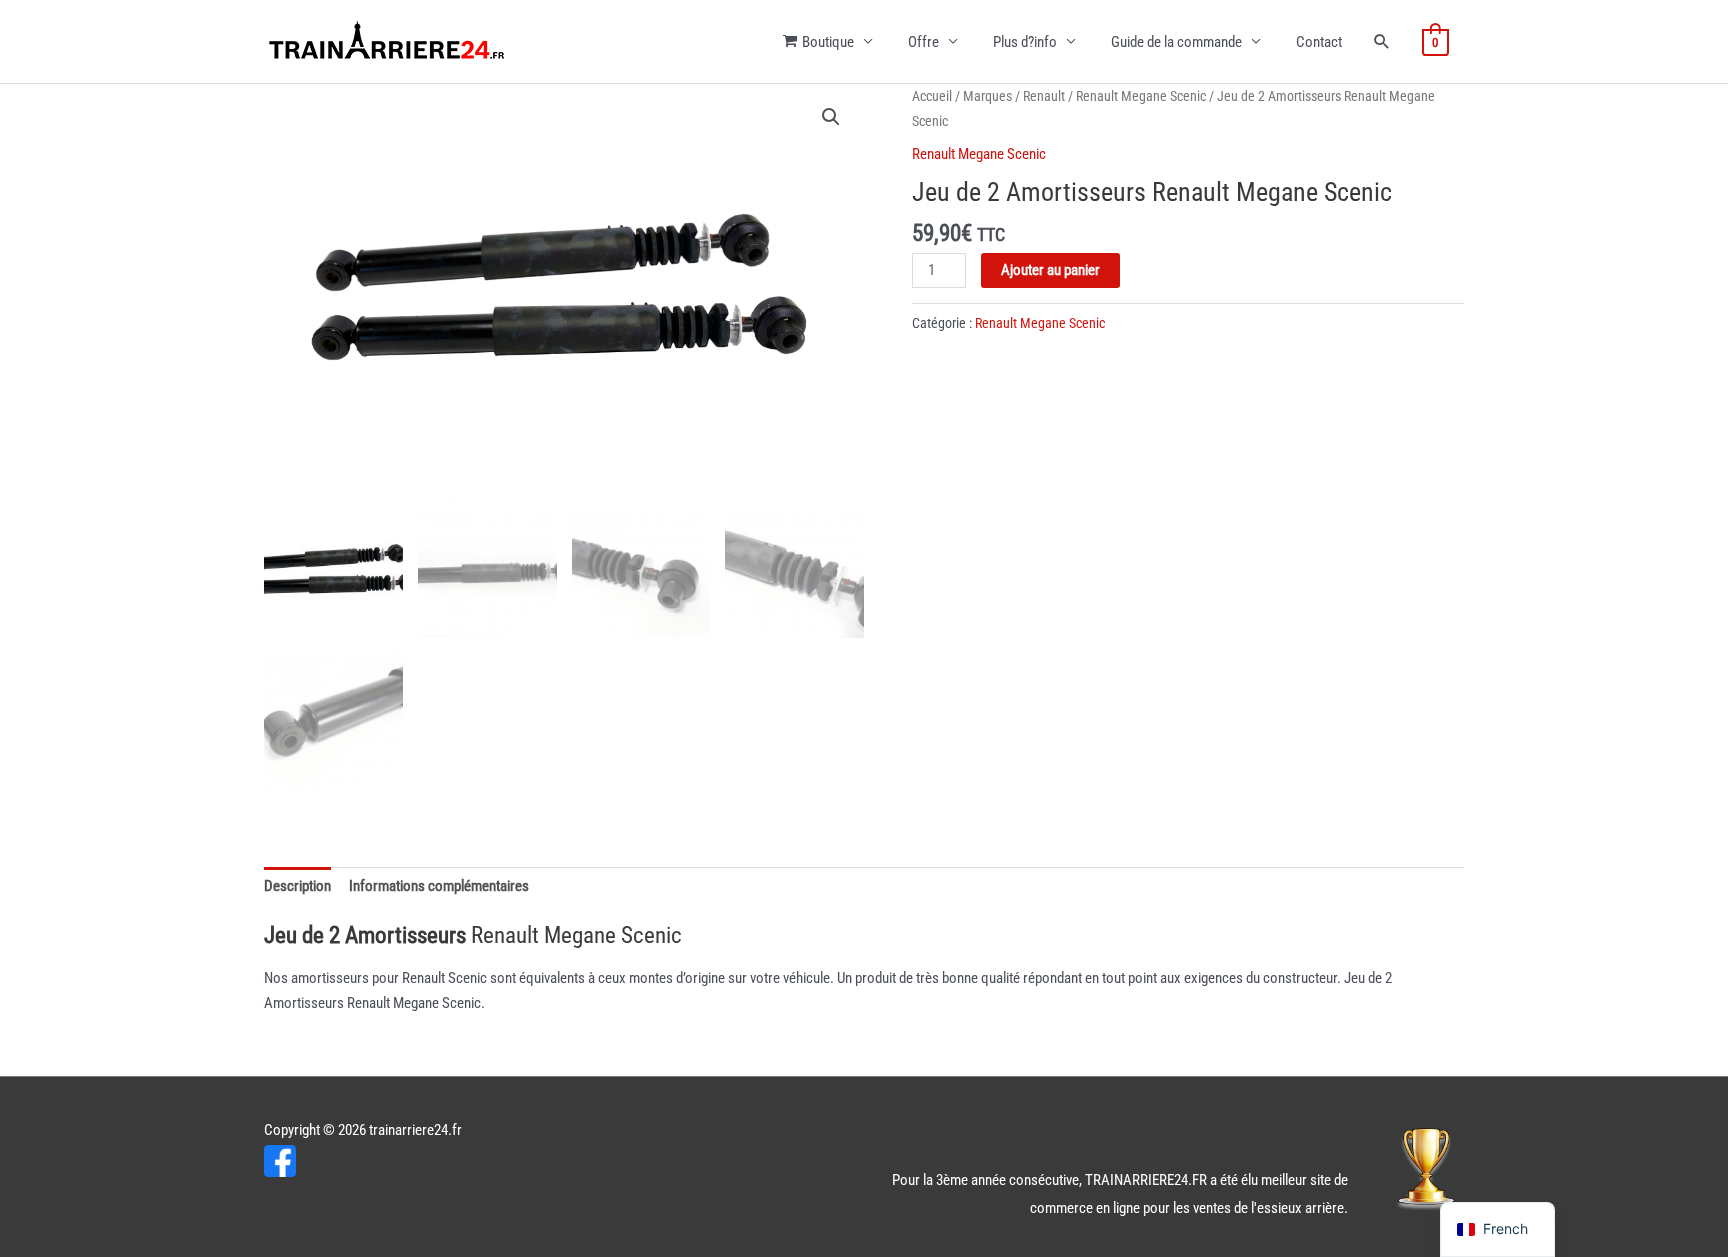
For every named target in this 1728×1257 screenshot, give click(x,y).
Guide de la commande (1176, 42)
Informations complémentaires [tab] (439, 886)
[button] (831, 117)
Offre (923, 42)
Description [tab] (297, 886)
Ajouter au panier (1050, 270)
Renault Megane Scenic (1141, 96)
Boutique (828, 42)
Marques (987, 96)
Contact (1319, 42)
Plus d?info (1025, 42)
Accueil (932, 96)
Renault (1044, 96)
